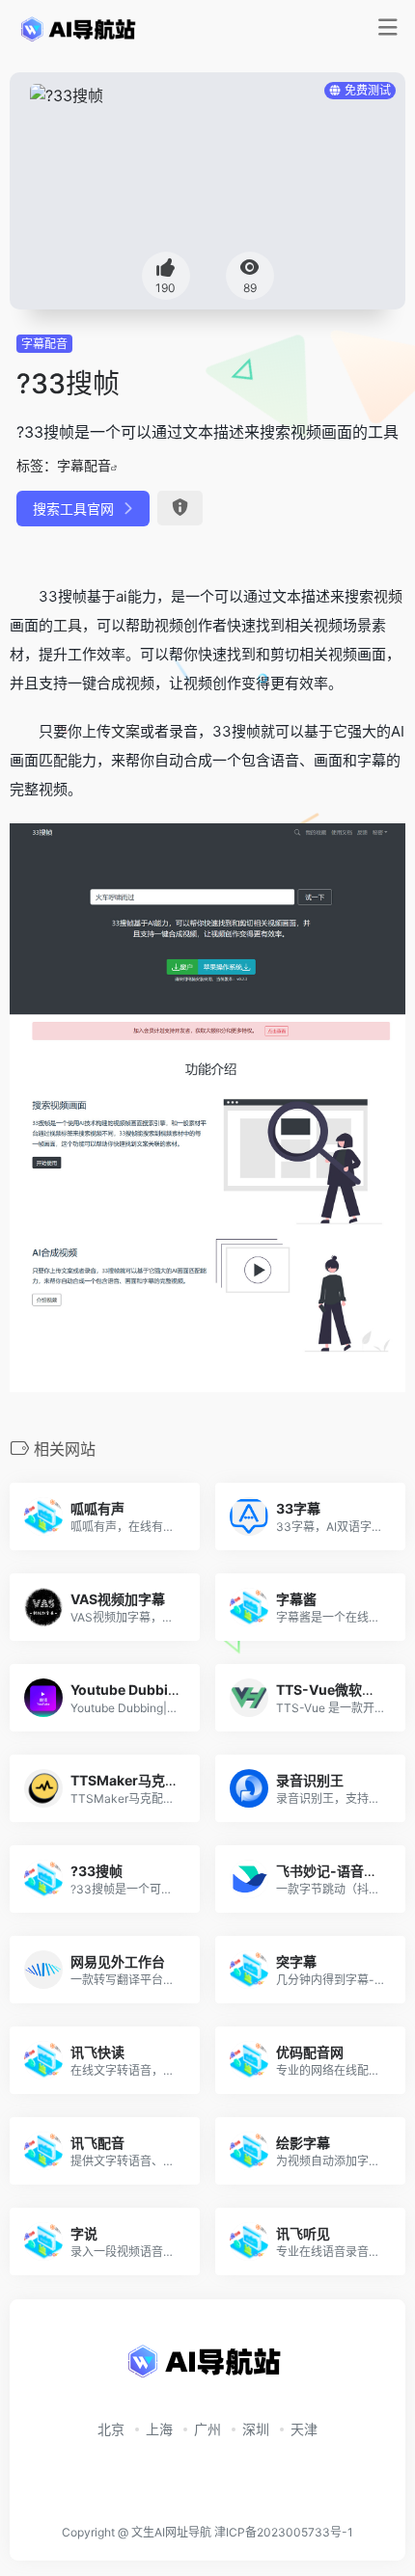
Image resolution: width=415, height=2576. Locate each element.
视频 (388, 596)
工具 (68, 625)
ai (122, 596)
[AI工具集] (81, 28)
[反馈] (180, 508)
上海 (159, 2429)
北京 (111, 2429)
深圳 (256, 2429)
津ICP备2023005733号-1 (284, 2532)
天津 (304, 2429)
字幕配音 (44, 344)
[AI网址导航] (207, 2367)
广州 (207, 2429)
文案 (125, 731)
